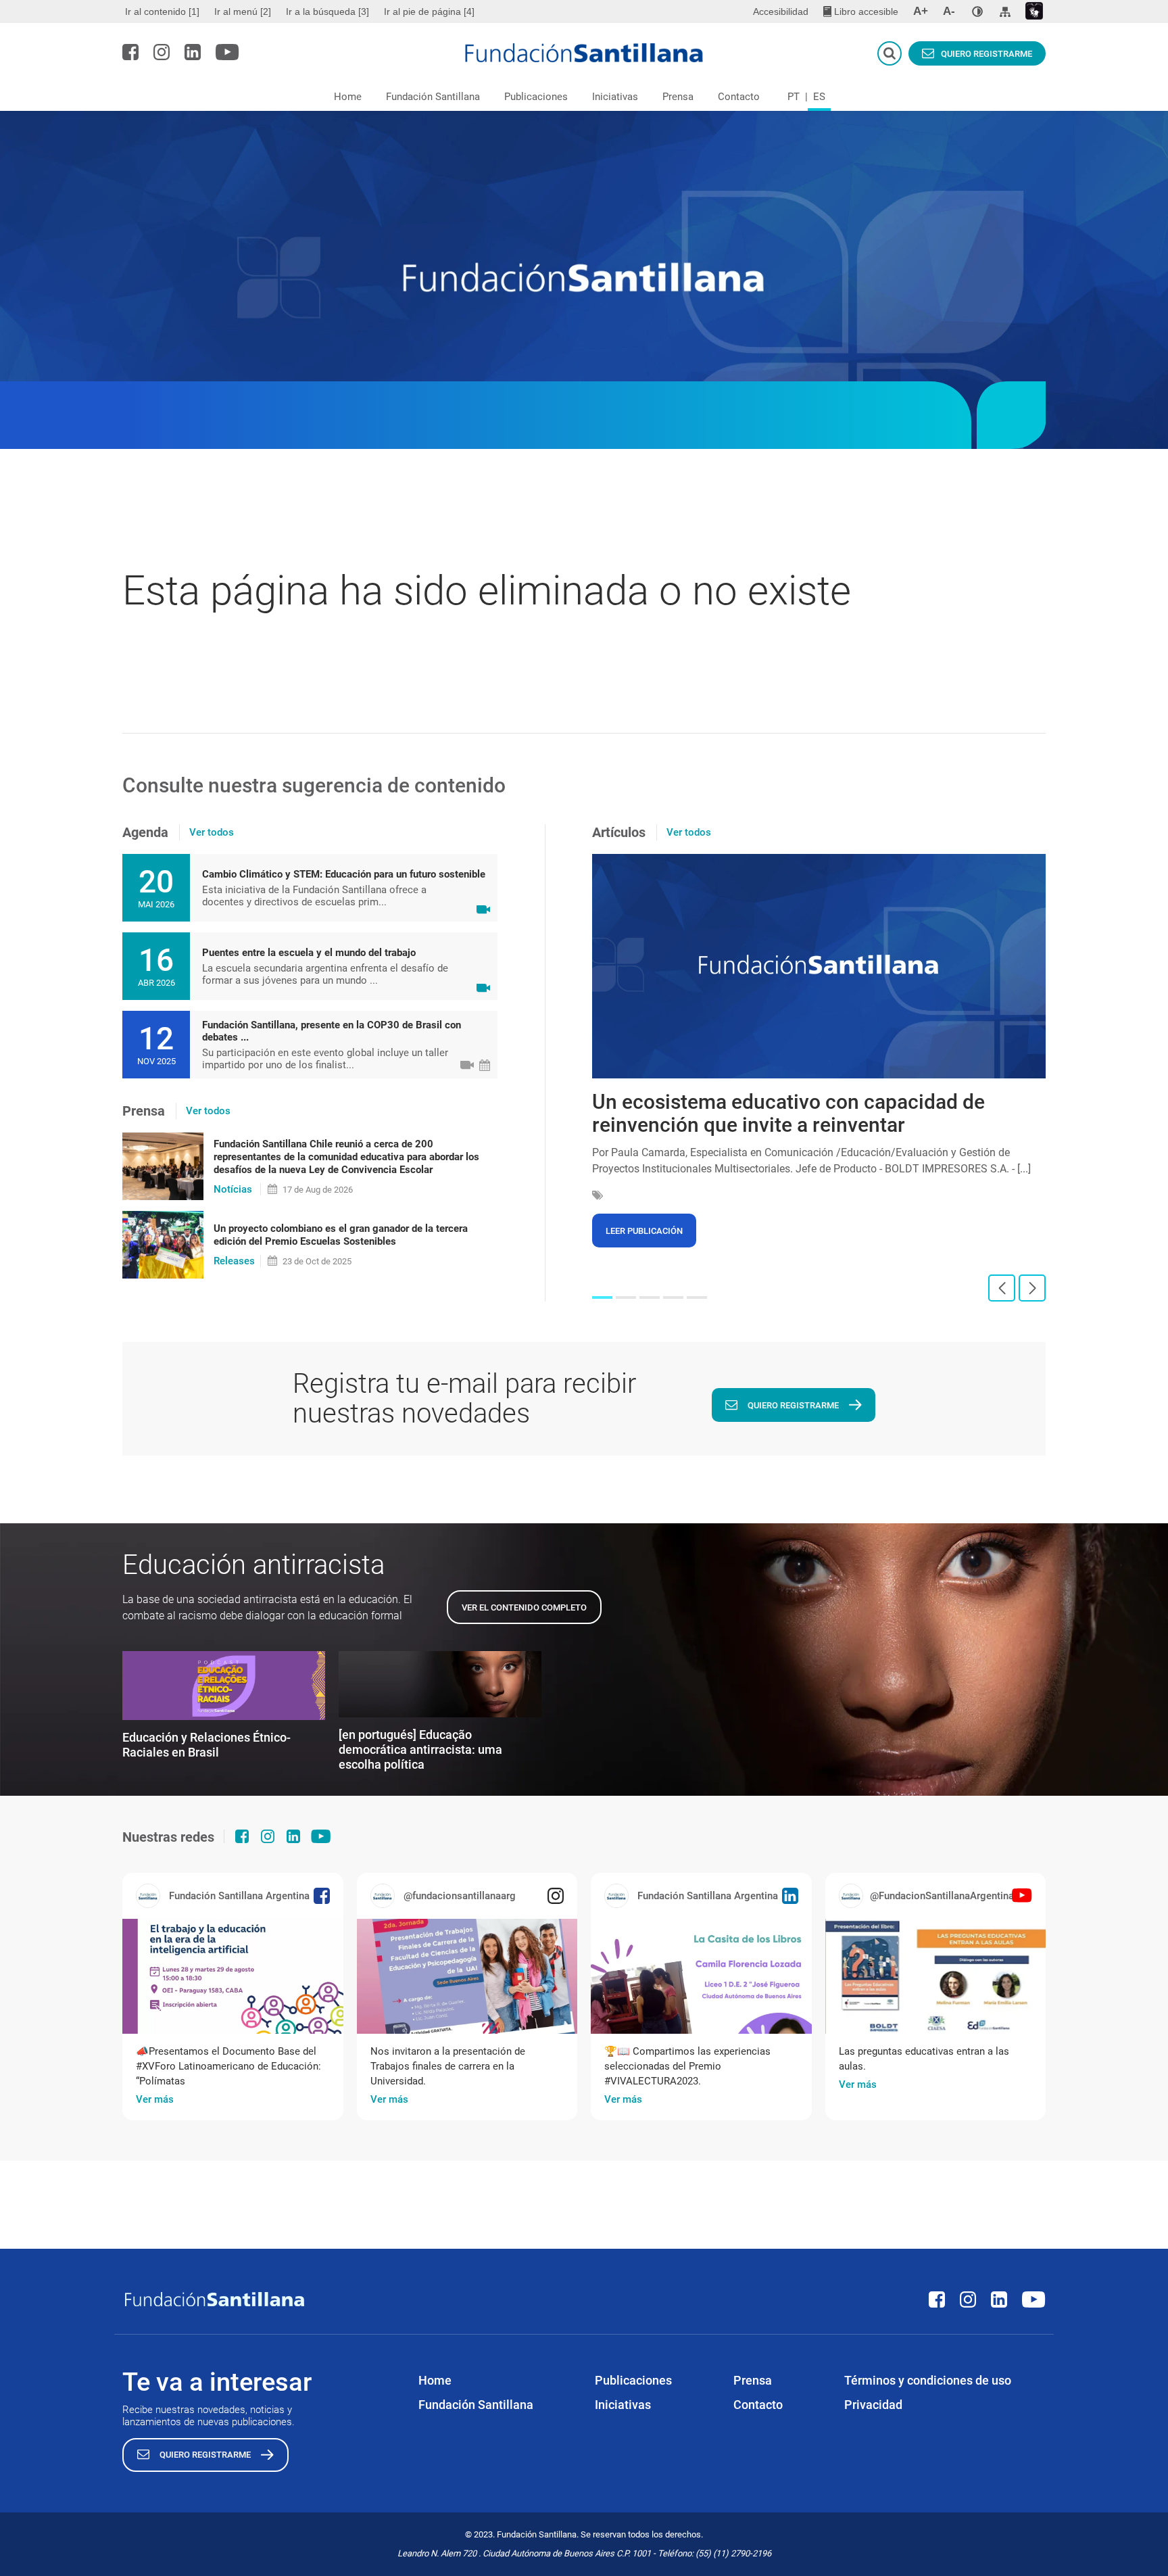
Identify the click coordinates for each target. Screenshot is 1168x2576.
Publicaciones (536, 97)
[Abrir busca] (890, 53)
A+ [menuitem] (921, 11)
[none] (977, 11)
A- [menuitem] (949, 11)
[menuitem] (164, 11)
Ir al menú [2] (243, 11)
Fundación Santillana (433, 97)
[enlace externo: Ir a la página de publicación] (233, 1976)
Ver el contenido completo (524, 1607)
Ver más (155, 2099)
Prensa (678, 97)
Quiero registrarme (987, 54)
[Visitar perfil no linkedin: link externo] (193, 52)
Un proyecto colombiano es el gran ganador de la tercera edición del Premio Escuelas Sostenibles (341, 1235)
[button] (602, 1297)
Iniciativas (615, 97)
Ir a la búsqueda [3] (327, 11)
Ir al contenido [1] (162, 11)
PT (794, 97)
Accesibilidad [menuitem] (781, 11)
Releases (234, 1261)
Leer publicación (644, 1231)
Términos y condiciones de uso (928, 2380)
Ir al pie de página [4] (429, 11)
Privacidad (873, 2405)
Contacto (739, 97)
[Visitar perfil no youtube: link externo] (227, 52)
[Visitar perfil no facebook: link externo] (130, 52)
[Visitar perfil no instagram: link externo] (162, 52)
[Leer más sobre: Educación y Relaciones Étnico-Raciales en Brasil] (224, 1686)
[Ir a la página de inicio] (584, 53)
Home (348, 97)
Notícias (233, 1189)
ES (819, 97)
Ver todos (212, 832)
